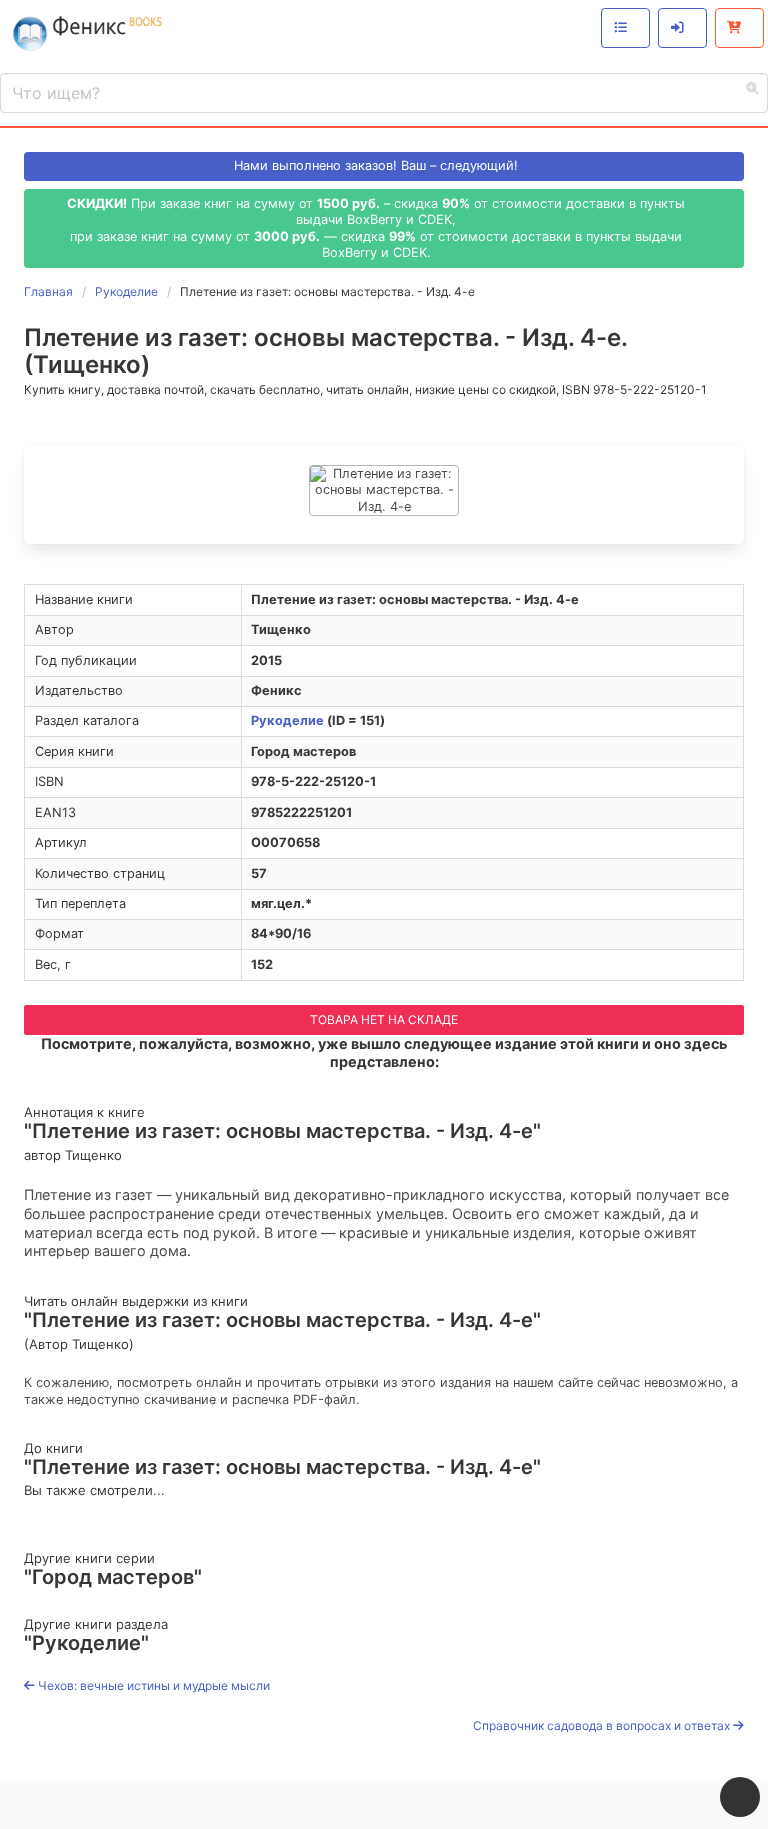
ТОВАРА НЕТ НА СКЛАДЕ (384, 1019)
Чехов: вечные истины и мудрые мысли (152, 1685)
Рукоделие (287, 720)
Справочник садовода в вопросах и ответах (603, 1725)
